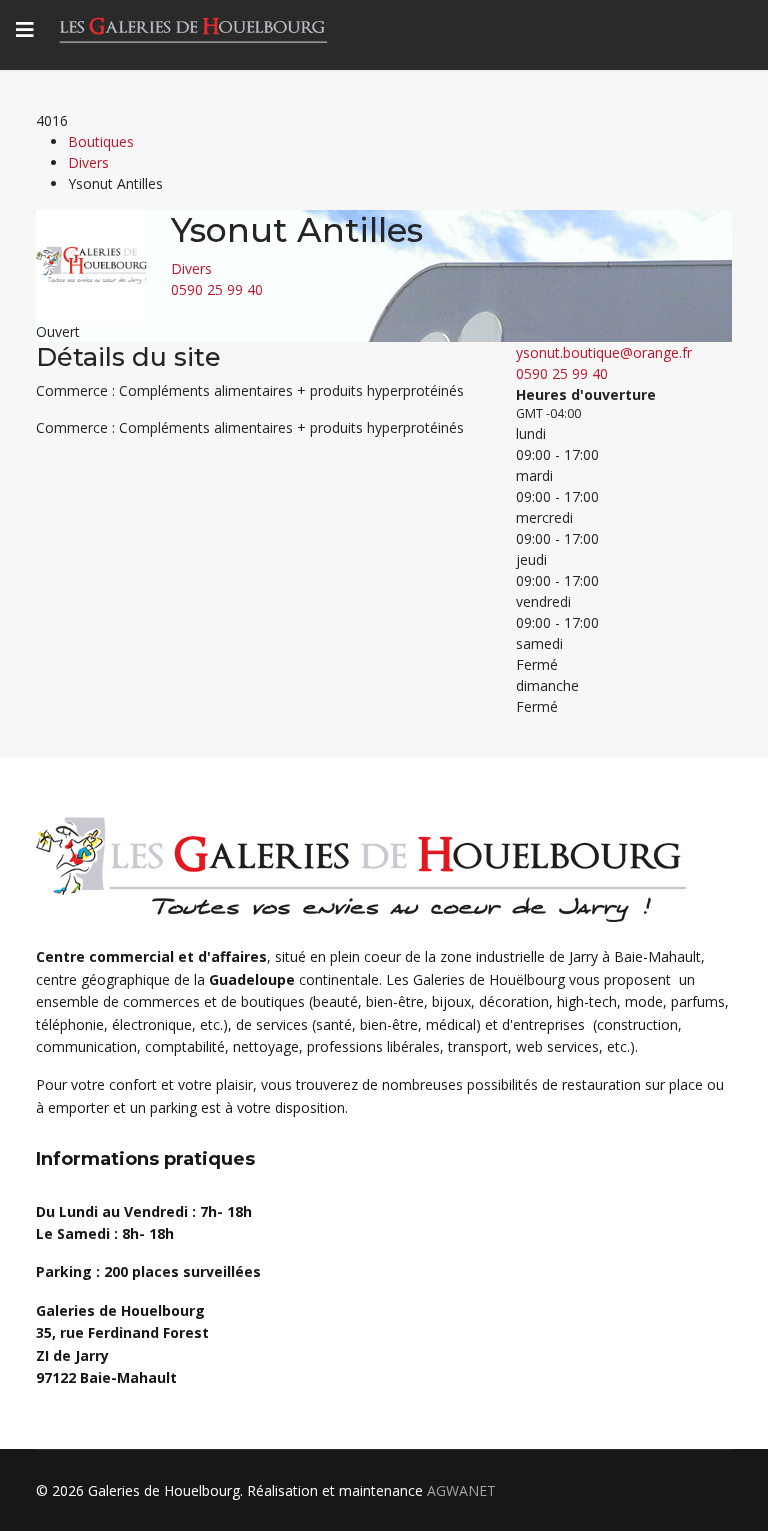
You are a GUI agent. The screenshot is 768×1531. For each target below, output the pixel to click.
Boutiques (101, 141)
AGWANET (461, 1490)
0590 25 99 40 (217, 289)
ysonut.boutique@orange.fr (604, 352)
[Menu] (25, 30)
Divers (88, 162)
